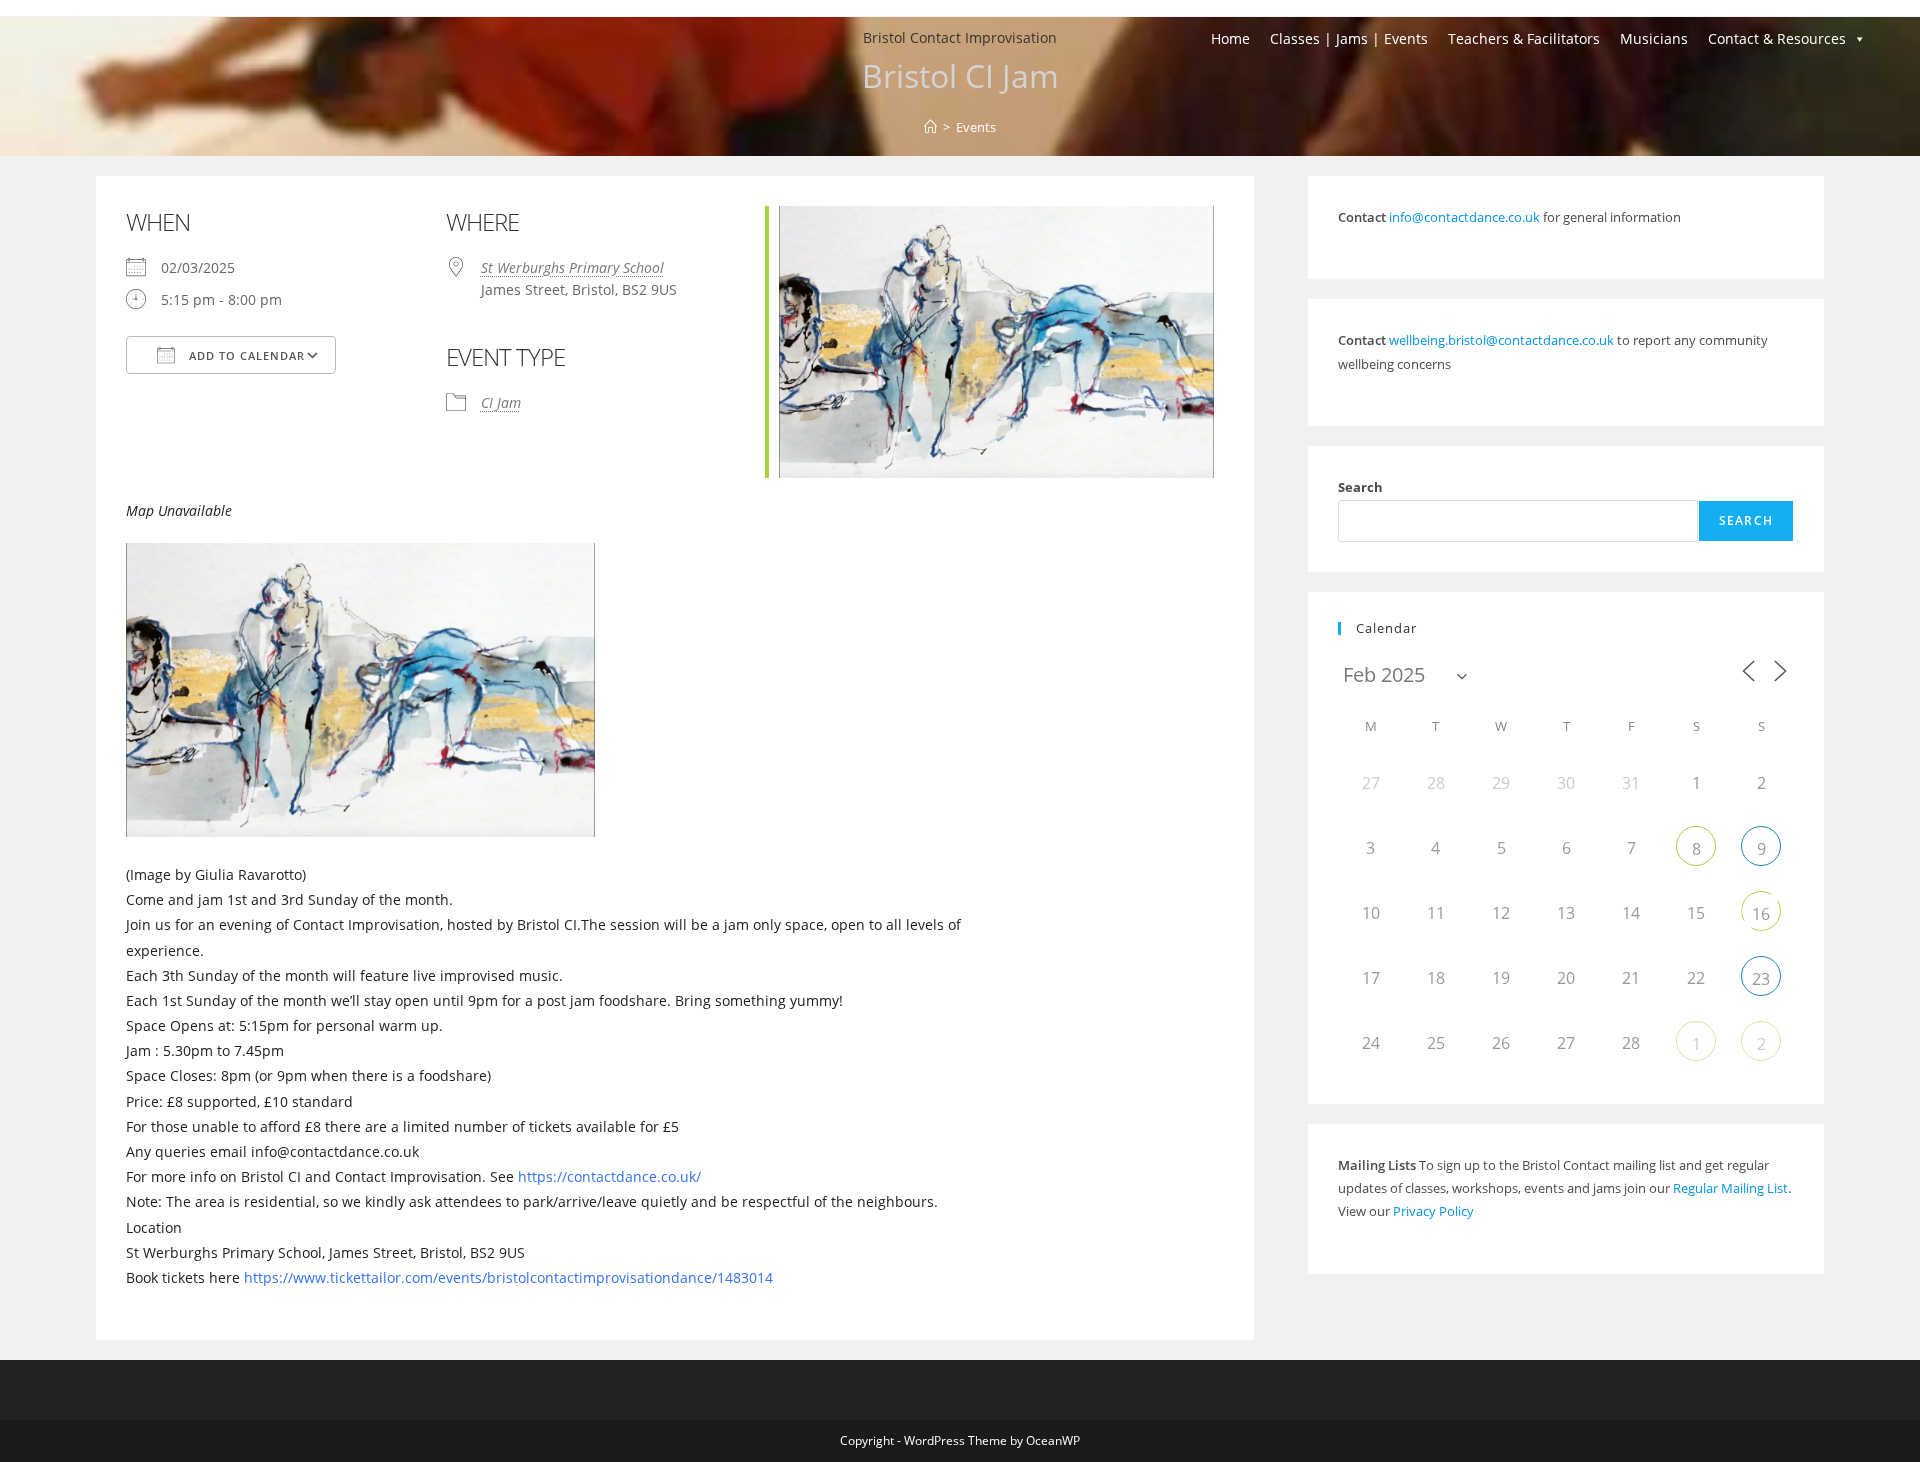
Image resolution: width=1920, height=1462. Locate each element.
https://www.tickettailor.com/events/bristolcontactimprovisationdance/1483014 (508, 1277)
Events (976, 127)
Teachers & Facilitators (1524, 38)
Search (1360, 487)
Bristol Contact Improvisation (960, 37)
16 (1761, 914)
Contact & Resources (1777, 38)
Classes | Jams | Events (1349, 38)
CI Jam (501, 402)
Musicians (1654, 38)
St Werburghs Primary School (572, 267)
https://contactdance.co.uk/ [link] (609, 1176)
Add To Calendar (245, 355)
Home (1230, 38)
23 (1761, 979)
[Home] (930, 127)
